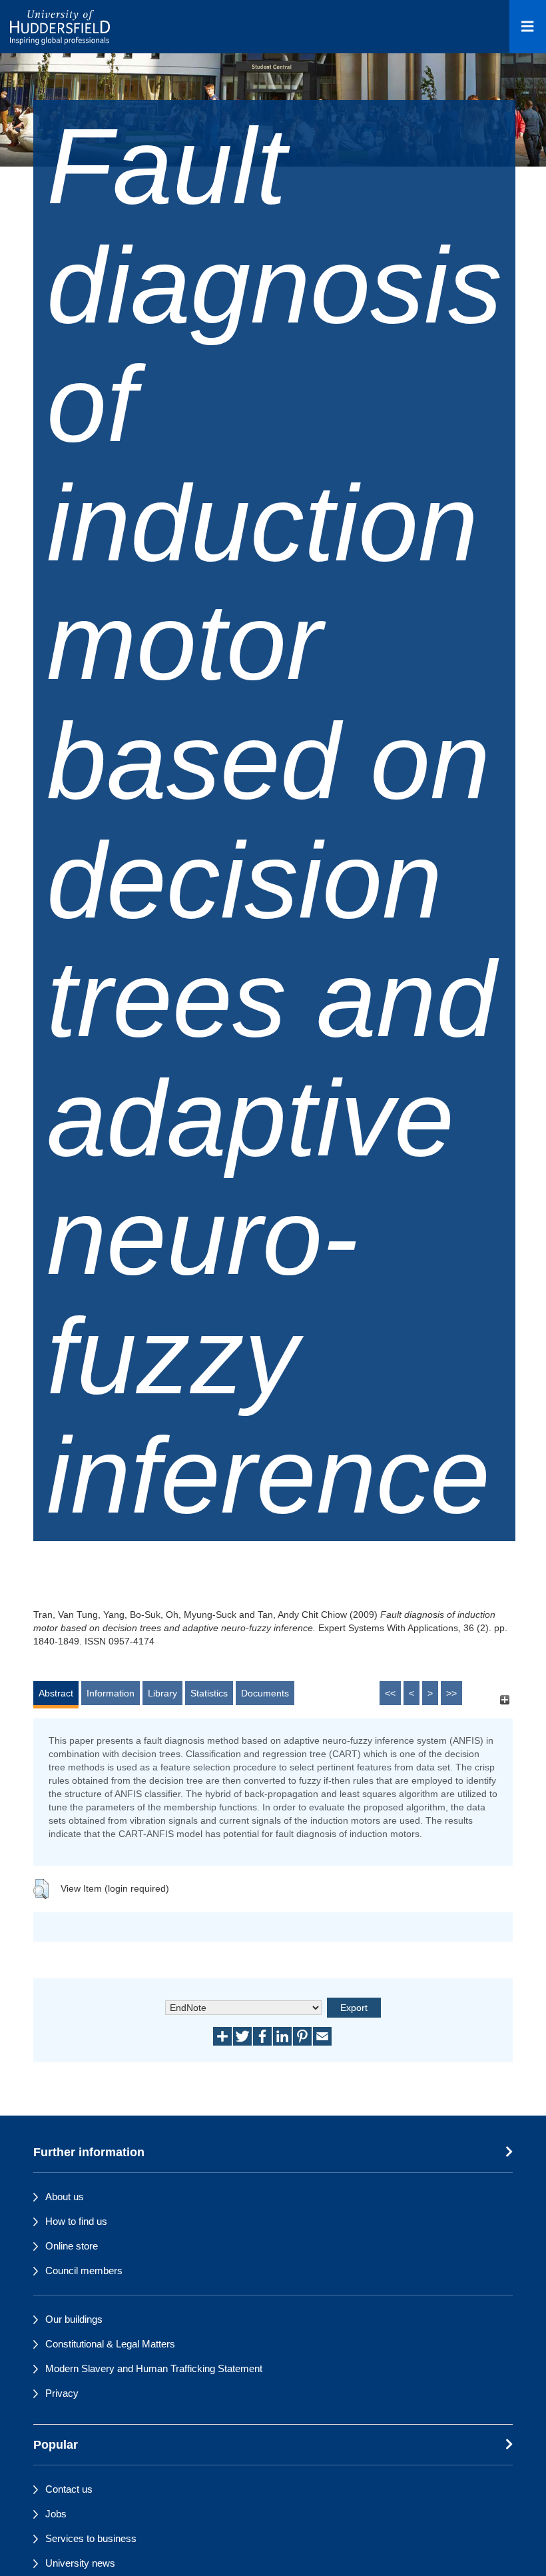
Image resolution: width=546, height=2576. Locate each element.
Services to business (91, 2538)
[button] (41, 1889)
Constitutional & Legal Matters (110, 2344)
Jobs (56, 2514)
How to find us (76, 2221)
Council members (84, 2270)
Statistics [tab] (209, 1693)
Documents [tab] (265, 1693)
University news (80, 2563)
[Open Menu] (528, 27)
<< (390, 1693)
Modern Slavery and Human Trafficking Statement (154, 2368)
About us (65, 2197)
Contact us (69, 2489)
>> (451, 1693)
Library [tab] (162, 1693)
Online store (72, 2246)
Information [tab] (111, 1693)
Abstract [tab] (56, 1693)
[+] (504, 1699)
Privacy (62, 2393)
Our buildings (74, 2319)
